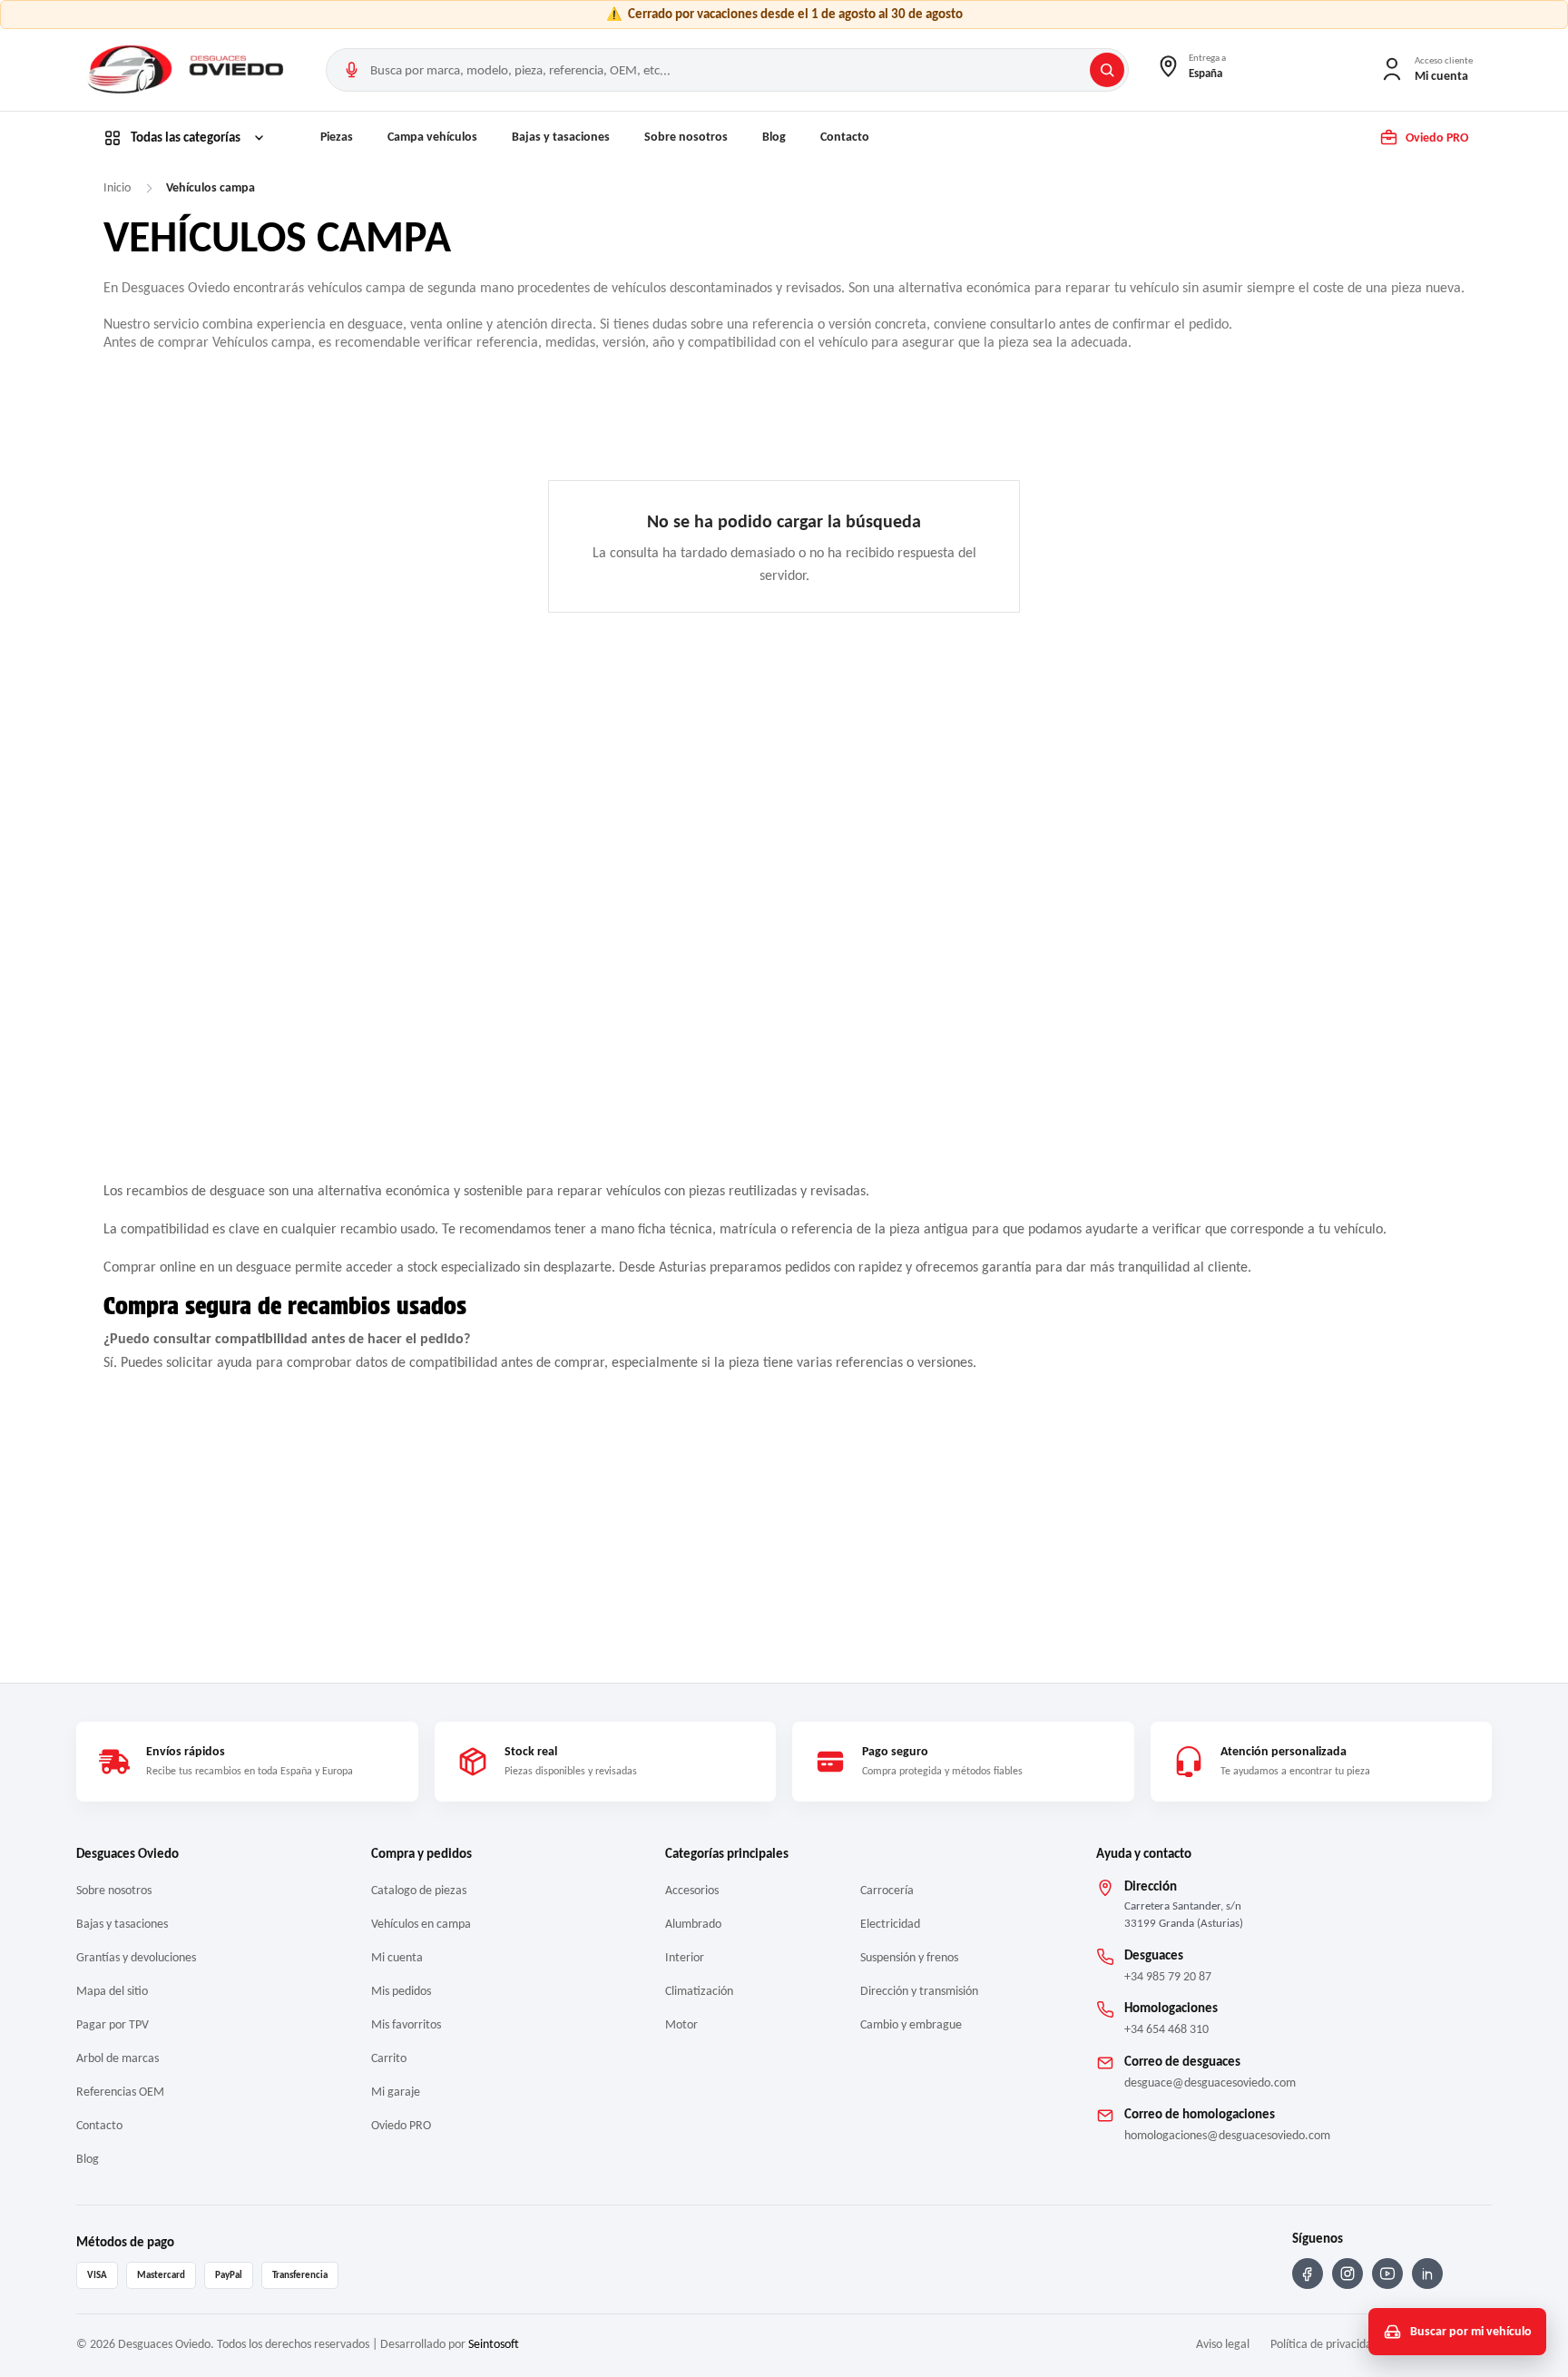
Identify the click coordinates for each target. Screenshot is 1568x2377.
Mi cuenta (397, 1957)
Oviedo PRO (401, 2125)
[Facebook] (1308, 2274)
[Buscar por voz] (351, 70)
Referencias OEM (120, 2092)
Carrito (389, 2058)
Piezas (337, 137)
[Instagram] (1347, 2274)
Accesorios (692, 1890)
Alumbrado (693, 1924)
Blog (774, 137)
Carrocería (887, 1890)
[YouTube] (1387, 2274)
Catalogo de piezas (419, 1890)
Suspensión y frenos (909, 1957)
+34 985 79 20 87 (1168, 1976)
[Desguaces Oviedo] (188, 70)
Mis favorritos (406, 2024)
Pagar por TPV (113, 2024)
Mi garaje (396, 2092)
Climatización (699, 1991)
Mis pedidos (401, 1991)
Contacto (845, 137)
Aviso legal (1223, 2344)
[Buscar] (1107, 70)
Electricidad (890, 1924)
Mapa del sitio (112, 1991)
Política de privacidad (1324, 2344)
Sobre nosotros (686, 137)
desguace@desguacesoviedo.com (1210, 2082)
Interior (685, 1957)
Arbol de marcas (118, 2058)
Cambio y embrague (911, 2024)
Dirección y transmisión (919, 1991)
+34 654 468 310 (1166, 2029)
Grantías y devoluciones (136, 1957)
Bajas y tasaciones (561, 137)
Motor (681, 2024)
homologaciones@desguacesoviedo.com (1227, 2135)
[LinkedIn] (1427, 2274)
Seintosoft (494, 2344)
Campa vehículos (432, 137)
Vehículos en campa (421, 1924)
